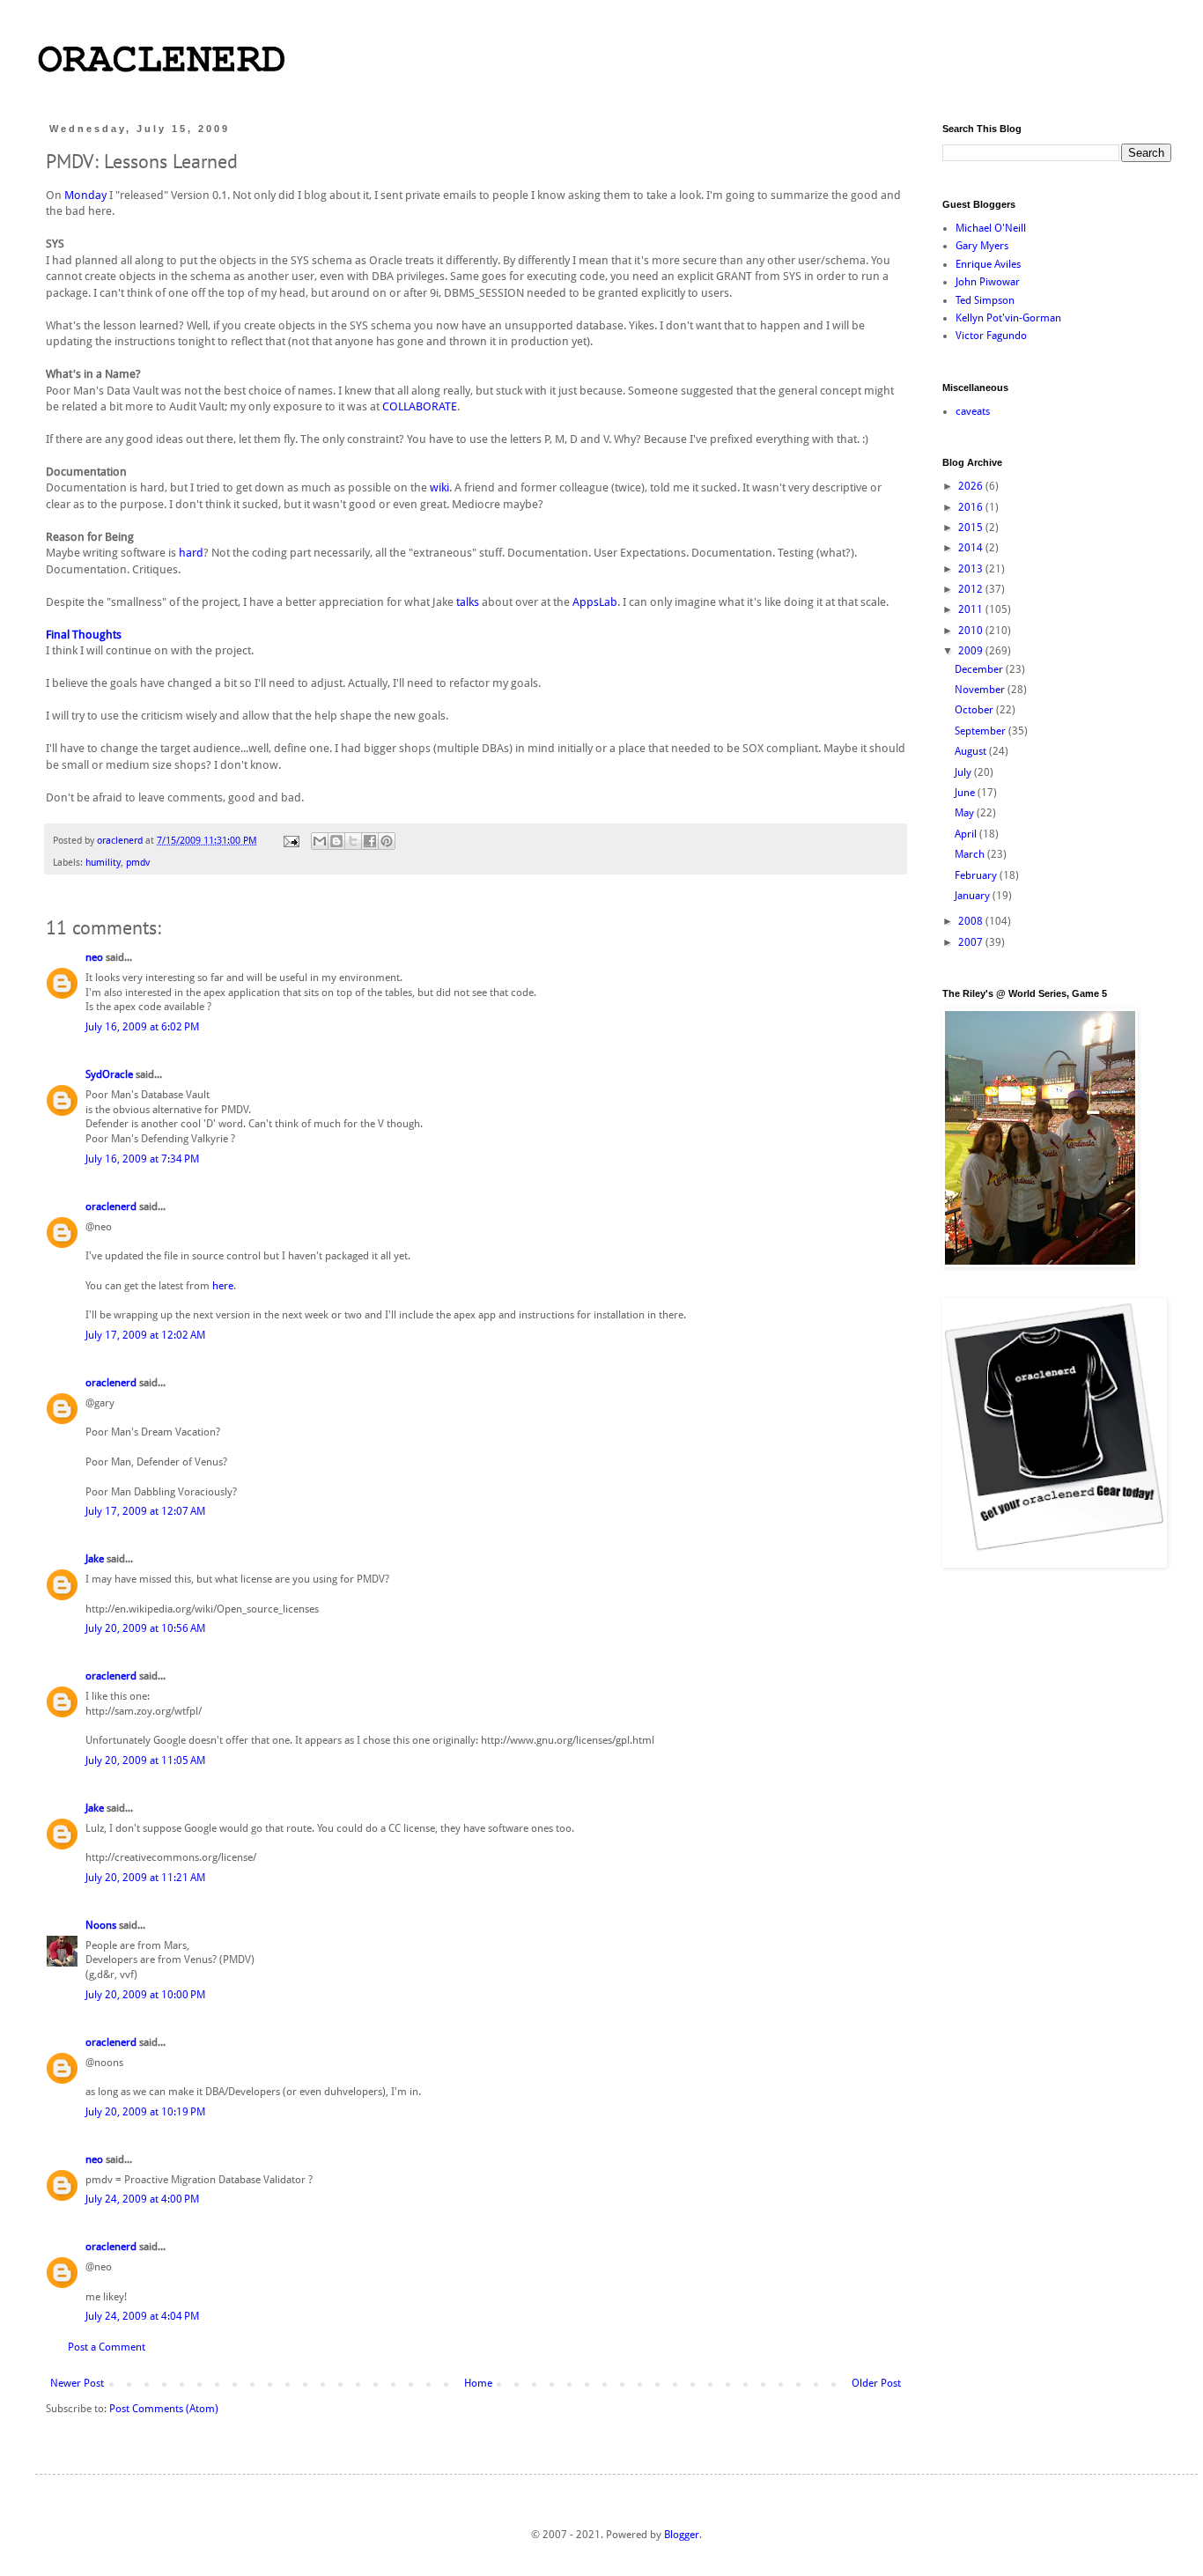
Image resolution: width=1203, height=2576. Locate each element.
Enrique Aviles (988, 264)
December (980, 669)
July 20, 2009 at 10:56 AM (145, 1628)
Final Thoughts (84, 635)
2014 (972, 548)
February (977, 875)
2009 (972, 651)
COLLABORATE (420, 406)
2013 (972, 569)
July (964, 772)
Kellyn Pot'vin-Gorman (1008, 318)
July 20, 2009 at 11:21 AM (145, 1878)
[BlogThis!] (336, 841)
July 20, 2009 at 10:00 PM (145, 1995)
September (982, 731)
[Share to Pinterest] (387, 841)
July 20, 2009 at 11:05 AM (145, 1760)
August (972, 751)
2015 (972, 528)
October (975, 710)
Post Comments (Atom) (164, 2409)
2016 (972, 507)
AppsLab (595, 602)
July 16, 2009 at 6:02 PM (142, 1027)
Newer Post (77, 2383)
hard (191, 553)
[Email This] (320, 841)
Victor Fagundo (991, 336)
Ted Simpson (985, 300)
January (974, 896)
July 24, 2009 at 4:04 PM (142, 2316)
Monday (85, 195)
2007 (972, 942)
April (967, 834)
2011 (972, 609)
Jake (95, 1559)
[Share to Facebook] (370, 841)
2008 (972, 921)
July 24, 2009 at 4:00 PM (142, 2199)
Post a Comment (107, 2347)
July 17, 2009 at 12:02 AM (145, 1335)
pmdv (138, 863)
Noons (101, 1925)
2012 (972, 589)
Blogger (682, 2535)
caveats (973, 411)
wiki (439, 487)
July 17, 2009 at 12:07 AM (145, 1511)
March (971, 854)
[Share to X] (353, 841)
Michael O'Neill (991, 228)
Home (478, 2383)
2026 (972, 486)
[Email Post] (291, 841)
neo (94, 957)
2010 (972, 631)
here (223, 1286)
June (966, 793)
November (981, 690)
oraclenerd (111, 1207)
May (966, 813)
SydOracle (109, 1074)
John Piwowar (988, 282)
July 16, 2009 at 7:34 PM (142, 1159)
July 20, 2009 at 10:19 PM (145, 2112)
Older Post (876, 2383)
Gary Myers (982, 246)
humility (103, 863)
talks (468, 602)
